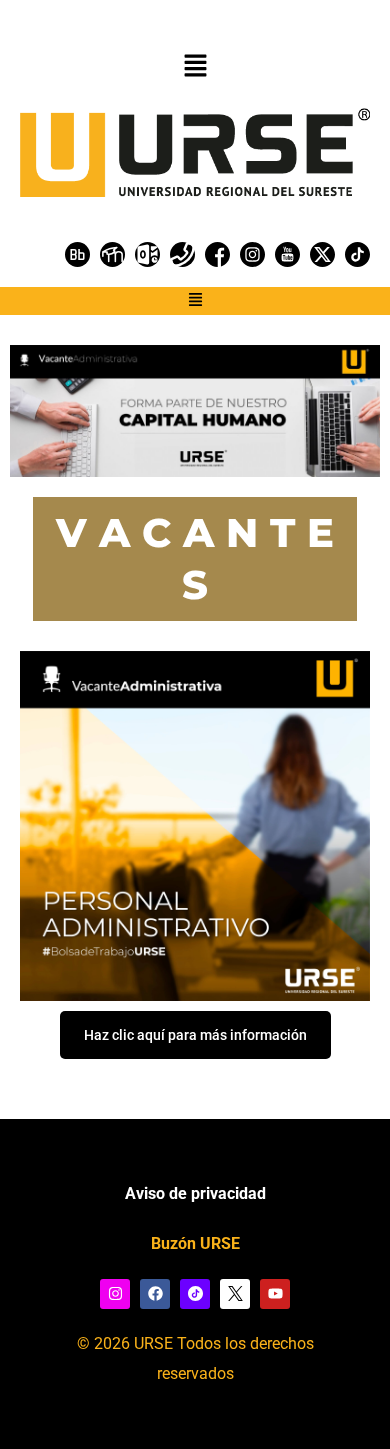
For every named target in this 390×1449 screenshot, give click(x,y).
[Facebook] (155, 1294)
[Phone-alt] (182, 254)
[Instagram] (115, 1294)
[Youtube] (275, 1294)
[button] (195, 66)
